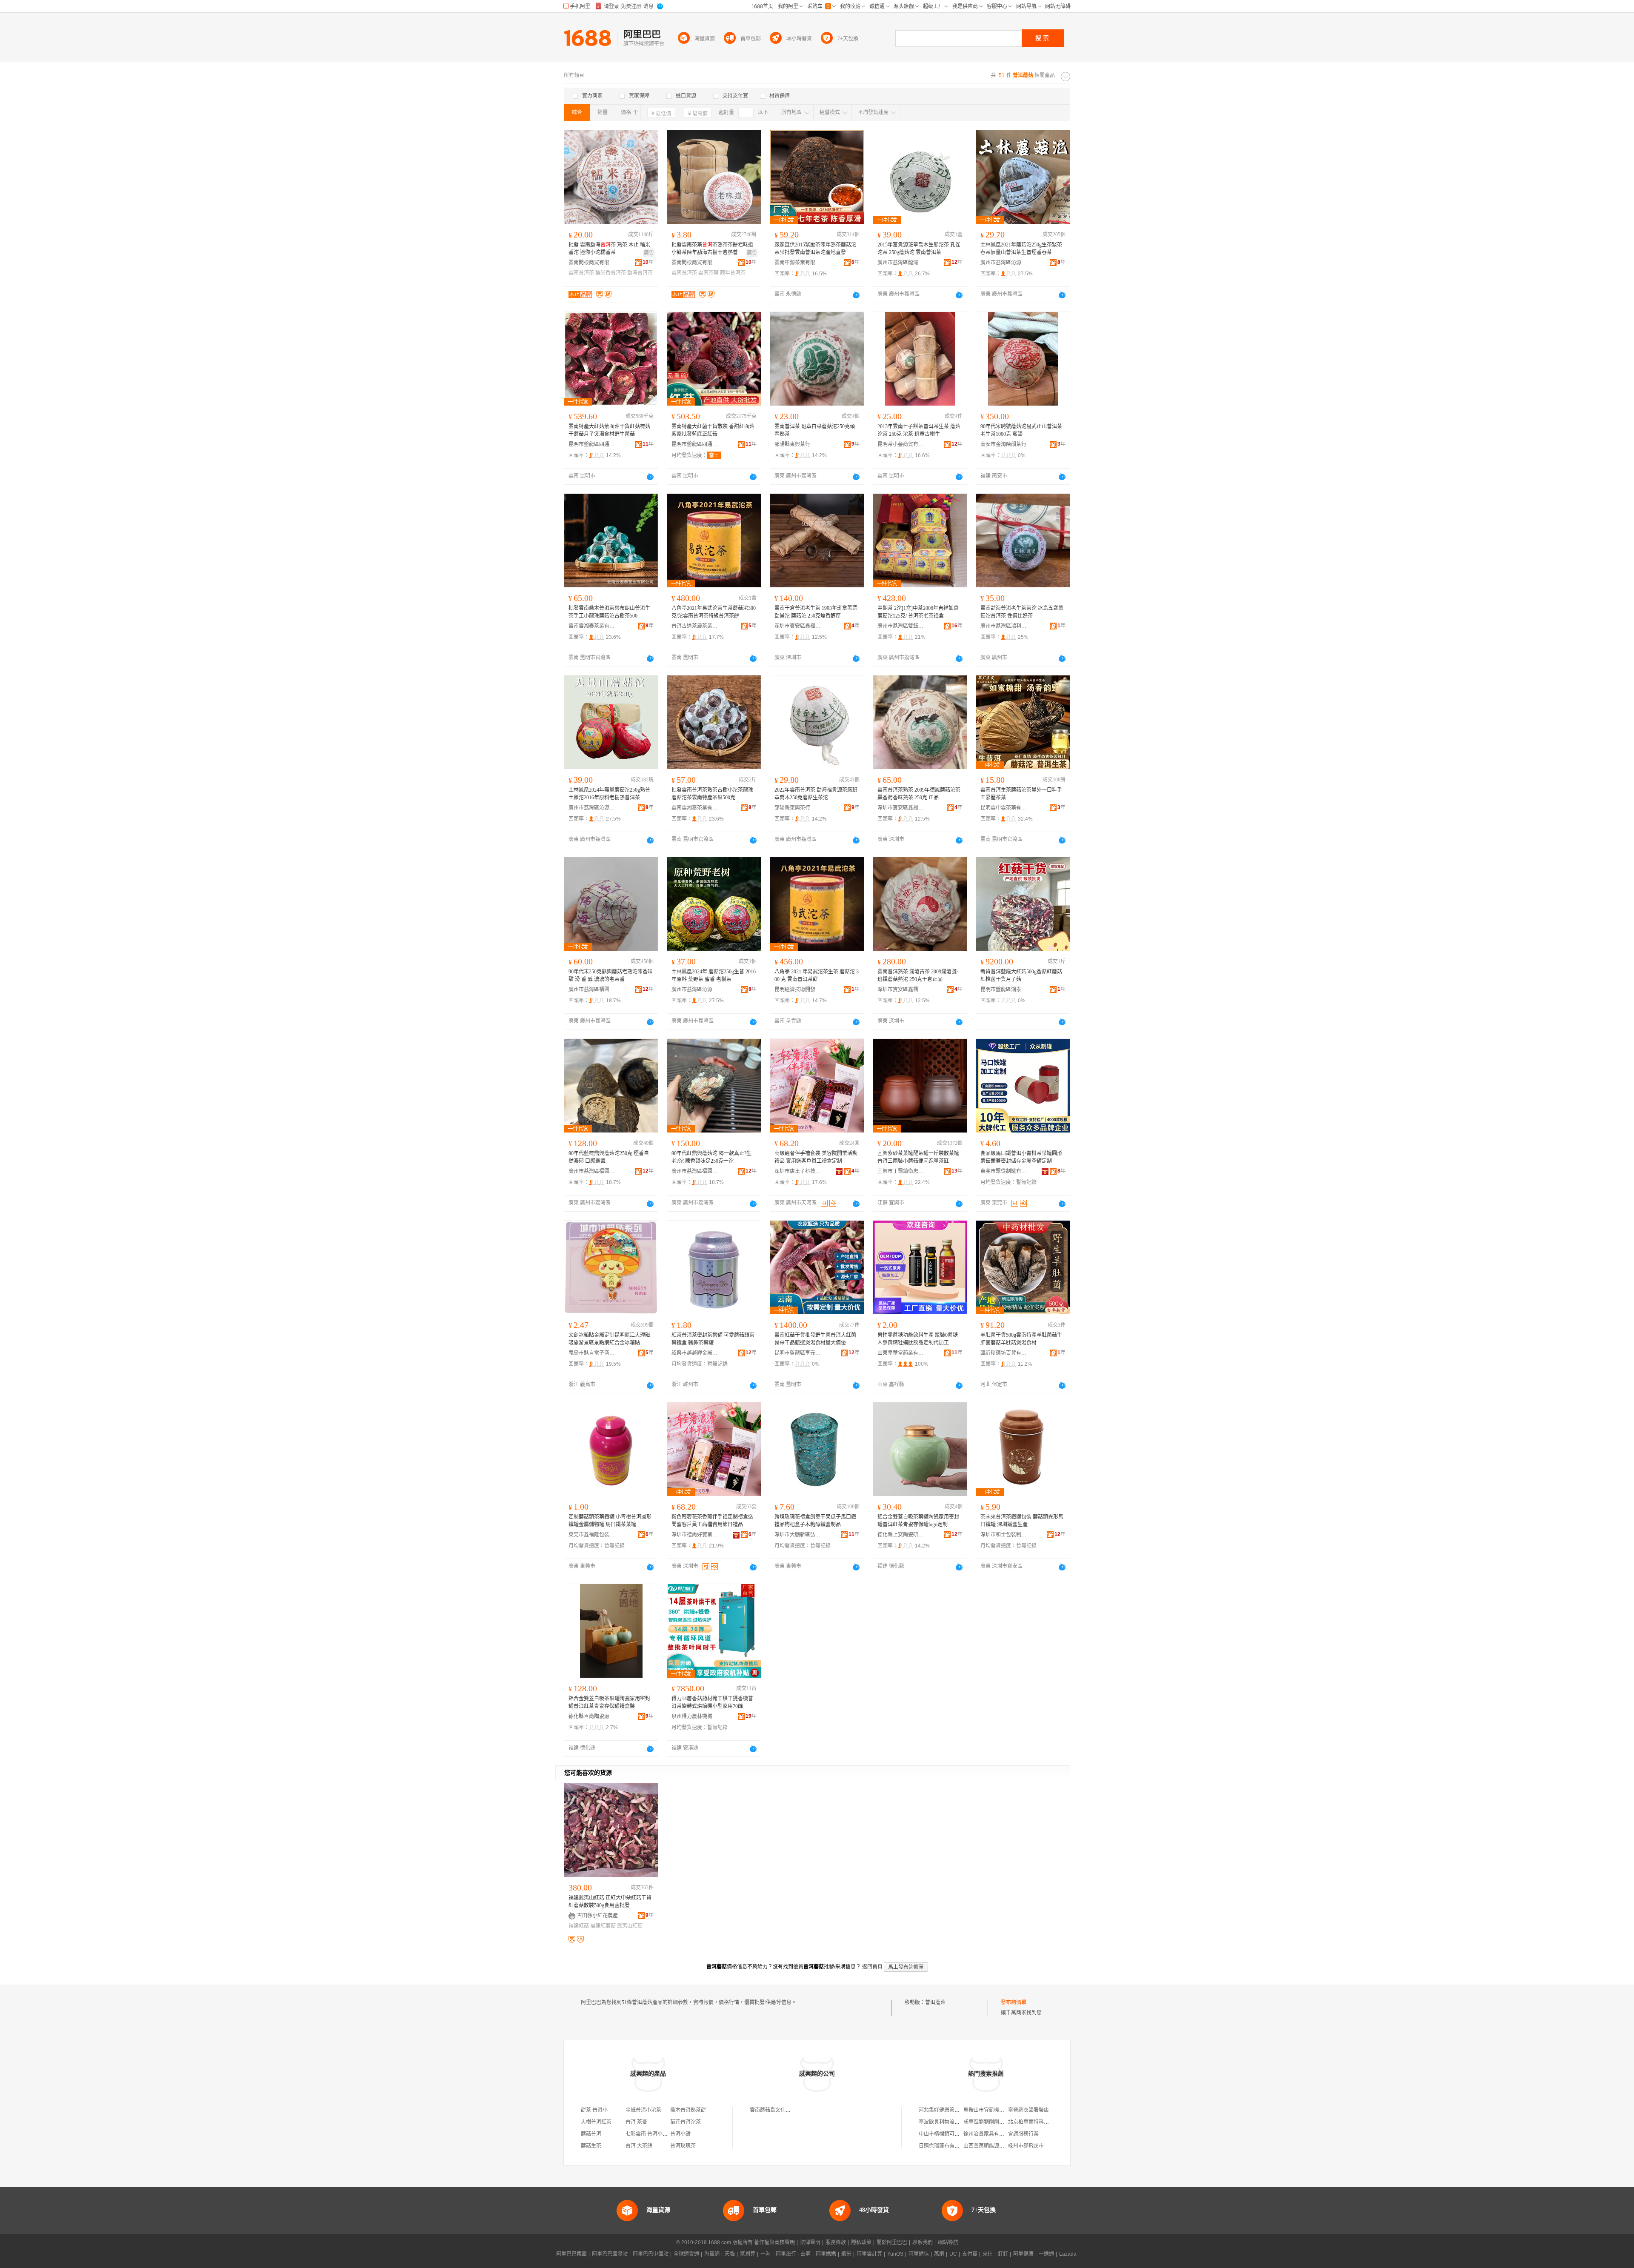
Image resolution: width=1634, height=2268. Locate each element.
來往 (988, 2254)
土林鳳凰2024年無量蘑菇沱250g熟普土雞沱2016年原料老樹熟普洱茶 (609, 794)
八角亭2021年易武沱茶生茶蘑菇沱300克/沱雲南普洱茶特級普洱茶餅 (714, 612)
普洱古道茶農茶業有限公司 (695, 626)
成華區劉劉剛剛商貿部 (989, 2122)
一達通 (1046, 2254)
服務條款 (836, 2242)
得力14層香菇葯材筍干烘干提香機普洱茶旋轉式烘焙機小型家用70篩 (712, 1702)
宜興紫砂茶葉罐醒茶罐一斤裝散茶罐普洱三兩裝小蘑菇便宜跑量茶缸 (918, 1157)
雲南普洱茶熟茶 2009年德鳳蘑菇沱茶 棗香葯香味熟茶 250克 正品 (919, 794)
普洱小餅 (680, 2134)
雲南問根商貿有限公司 (592, 263)
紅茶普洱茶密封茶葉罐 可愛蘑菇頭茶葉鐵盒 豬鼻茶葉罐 (713, 1339)
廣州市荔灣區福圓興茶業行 (592, 990)
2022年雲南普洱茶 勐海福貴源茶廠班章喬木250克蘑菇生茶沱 (816, 794)
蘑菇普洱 (591, 2134)
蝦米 (846, 2254)
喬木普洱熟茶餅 (688, 2110)
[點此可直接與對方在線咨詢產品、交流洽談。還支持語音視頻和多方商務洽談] (856, 295)
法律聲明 (810, 2242)
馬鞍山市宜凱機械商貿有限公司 (999, 2110)
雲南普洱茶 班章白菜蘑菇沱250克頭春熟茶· (815, 430)
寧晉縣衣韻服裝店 (1028, 2110)
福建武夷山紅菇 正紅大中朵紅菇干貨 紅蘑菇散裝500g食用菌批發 (610, 1902)
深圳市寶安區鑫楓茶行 (798, 626)
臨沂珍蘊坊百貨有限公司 (1004, 1353)
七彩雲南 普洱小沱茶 (649, 2134)
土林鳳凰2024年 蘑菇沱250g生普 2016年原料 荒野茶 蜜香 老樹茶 (714, 975)
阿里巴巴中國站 (651, 2254)
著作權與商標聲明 (774, 2242)
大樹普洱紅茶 (596, 2122)
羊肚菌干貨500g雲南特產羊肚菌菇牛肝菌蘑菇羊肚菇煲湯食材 (1021, 1339)
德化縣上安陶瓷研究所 (901, 1535)
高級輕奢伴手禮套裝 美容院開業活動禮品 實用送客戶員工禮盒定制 (816, 1157)
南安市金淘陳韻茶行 (1003, 444)
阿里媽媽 (826, 2254)
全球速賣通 (686, 2254)
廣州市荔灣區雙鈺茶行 (901, 626)
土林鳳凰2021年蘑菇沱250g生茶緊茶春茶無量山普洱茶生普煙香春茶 (1021, 249)
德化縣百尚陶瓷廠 (589, 1716)
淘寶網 (712, 2254)
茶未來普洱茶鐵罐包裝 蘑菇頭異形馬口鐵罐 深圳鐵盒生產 (1022, 1521)
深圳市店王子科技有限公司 (798, 1171)
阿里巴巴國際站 (610, 2254)
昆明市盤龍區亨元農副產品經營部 (798, 1353)
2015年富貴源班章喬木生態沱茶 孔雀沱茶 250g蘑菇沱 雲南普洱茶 (919, 249)
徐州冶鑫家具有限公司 (989, 2134)
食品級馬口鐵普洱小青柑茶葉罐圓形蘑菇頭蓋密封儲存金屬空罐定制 (1021, 1157)
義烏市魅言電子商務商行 (592, 1353)
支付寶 (970, 2254)
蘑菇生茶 (591, 2146)
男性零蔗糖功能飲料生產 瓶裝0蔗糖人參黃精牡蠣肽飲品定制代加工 (918, 1339)
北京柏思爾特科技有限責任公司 (1044, 2122)
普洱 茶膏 (636, 2122)
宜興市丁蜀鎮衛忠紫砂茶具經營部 (901, 1171)
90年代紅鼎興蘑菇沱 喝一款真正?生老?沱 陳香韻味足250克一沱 (711, 1157)
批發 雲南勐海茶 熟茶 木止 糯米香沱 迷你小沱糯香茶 (609, 249)
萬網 (939, 2254)
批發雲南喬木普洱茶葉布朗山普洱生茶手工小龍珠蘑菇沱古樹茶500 (609, 612)
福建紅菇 (579, 1926)
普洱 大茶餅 (639, 2146)
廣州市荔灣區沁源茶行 (1004, 263)
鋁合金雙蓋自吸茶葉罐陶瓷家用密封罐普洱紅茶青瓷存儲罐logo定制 (918, 1521)
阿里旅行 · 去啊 (793, 2254)
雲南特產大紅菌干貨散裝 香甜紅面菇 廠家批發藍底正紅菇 (713, 430)
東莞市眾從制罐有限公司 (1004, 1171)
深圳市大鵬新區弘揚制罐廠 (798, 1535)
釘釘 (1003, 2254)
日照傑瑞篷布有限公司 (944, 2146)
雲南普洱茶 (581, 273)
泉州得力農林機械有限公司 (695, 1716)
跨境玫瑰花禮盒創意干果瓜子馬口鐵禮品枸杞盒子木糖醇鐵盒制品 (815, 1521)
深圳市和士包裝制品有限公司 (1004, 1535)
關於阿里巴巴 (892, 2242)
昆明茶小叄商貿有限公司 (901, 444)
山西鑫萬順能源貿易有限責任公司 (1002, 2146)
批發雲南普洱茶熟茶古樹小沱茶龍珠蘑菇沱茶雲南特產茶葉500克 (712, 794)
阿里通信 (919, 2254)
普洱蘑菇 (935, 2002)
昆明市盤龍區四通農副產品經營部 (592, 444)
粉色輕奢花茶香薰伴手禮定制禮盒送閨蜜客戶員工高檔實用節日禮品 (712, 1521)
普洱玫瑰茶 (683, 2146)
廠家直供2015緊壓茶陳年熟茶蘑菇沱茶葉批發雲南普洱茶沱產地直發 (815, 249)
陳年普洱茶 (733, 273)
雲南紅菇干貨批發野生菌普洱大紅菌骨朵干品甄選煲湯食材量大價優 (815, 1339)
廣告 (649, 253)
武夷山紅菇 (630, 1926)
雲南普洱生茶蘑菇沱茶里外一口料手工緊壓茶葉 (1021, 794)
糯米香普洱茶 (611, 273)
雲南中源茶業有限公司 (798, 263)
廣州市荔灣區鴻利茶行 (1004, 626)
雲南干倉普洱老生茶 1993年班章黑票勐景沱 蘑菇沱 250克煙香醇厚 (816, 612)
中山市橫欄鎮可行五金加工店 (952, 2134)
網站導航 (948, 2242)
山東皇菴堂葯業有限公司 (901, 1353)
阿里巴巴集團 (571, 2254)
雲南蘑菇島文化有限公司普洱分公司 (791, 2110)
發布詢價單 (1014, 2002)
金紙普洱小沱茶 (643, 2110)
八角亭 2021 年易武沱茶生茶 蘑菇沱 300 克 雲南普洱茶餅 (817, 975)
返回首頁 (872, 1967)
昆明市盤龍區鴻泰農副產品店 (1004, 990)
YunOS (895, 2254)
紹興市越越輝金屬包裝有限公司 (695, 1353)
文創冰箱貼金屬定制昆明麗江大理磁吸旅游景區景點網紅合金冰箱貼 (609, 1339)
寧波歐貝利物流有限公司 (947, 2122)
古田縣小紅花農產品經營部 (600, 1916)
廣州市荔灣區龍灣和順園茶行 (901, 263)
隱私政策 (861, 2242)
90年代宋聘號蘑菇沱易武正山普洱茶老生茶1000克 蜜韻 (1021, 430)
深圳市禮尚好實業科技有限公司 (695, 1535)
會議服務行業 (1023, 2134)
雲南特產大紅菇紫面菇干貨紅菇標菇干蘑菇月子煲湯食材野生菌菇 (609, 430)
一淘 (766, 2254)
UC (953, 2254)
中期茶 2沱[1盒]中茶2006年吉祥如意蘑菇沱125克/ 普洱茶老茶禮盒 (918, 612)
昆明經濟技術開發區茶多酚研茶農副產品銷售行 (798, 990)
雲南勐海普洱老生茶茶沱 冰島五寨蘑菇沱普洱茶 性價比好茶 (1022, 612)
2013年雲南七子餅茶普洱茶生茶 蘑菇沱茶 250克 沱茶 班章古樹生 (919, 430)
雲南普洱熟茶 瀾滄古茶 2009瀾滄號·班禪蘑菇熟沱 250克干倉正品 (918, 975)
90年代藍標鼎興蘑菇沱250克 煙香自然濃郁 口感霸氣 (609, 1157)
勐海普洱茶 (640, 273)
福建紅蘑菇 (603, 1926)
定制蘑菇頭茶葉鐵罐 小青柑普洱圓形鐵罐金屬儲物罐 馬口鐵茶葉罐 (610, 1521)
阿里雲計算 (869, 2254)
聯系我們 (923, 2242)
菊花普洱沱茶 (686, 2122)
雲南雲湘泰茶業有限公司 (592, 626)
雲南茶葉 (708, 273)
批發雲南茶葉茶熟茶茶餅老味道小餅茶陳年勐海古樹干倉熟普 (712, 249)
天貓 (730, 2254)
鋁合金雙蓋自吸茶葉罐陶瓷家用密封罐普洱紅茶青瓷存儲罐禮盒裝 (609, 1702)
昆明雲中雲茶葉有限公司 (1004, 808)
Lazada (1068, 2254)
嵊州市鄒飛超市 (1026, 2146)
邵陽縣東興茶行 (792, 444)
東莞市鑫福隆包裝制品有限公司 (592, 1535)
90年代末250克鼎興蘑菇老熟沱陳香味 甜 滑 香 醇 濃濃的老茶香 (611, 975)
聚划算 (748, 2254)
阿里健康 (1023, 2254)
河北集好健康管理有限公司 (949, 2110)
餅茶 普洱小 (594, 2110)
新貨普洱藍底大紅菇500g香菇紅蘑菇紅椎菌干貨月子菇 (1021, 975)
